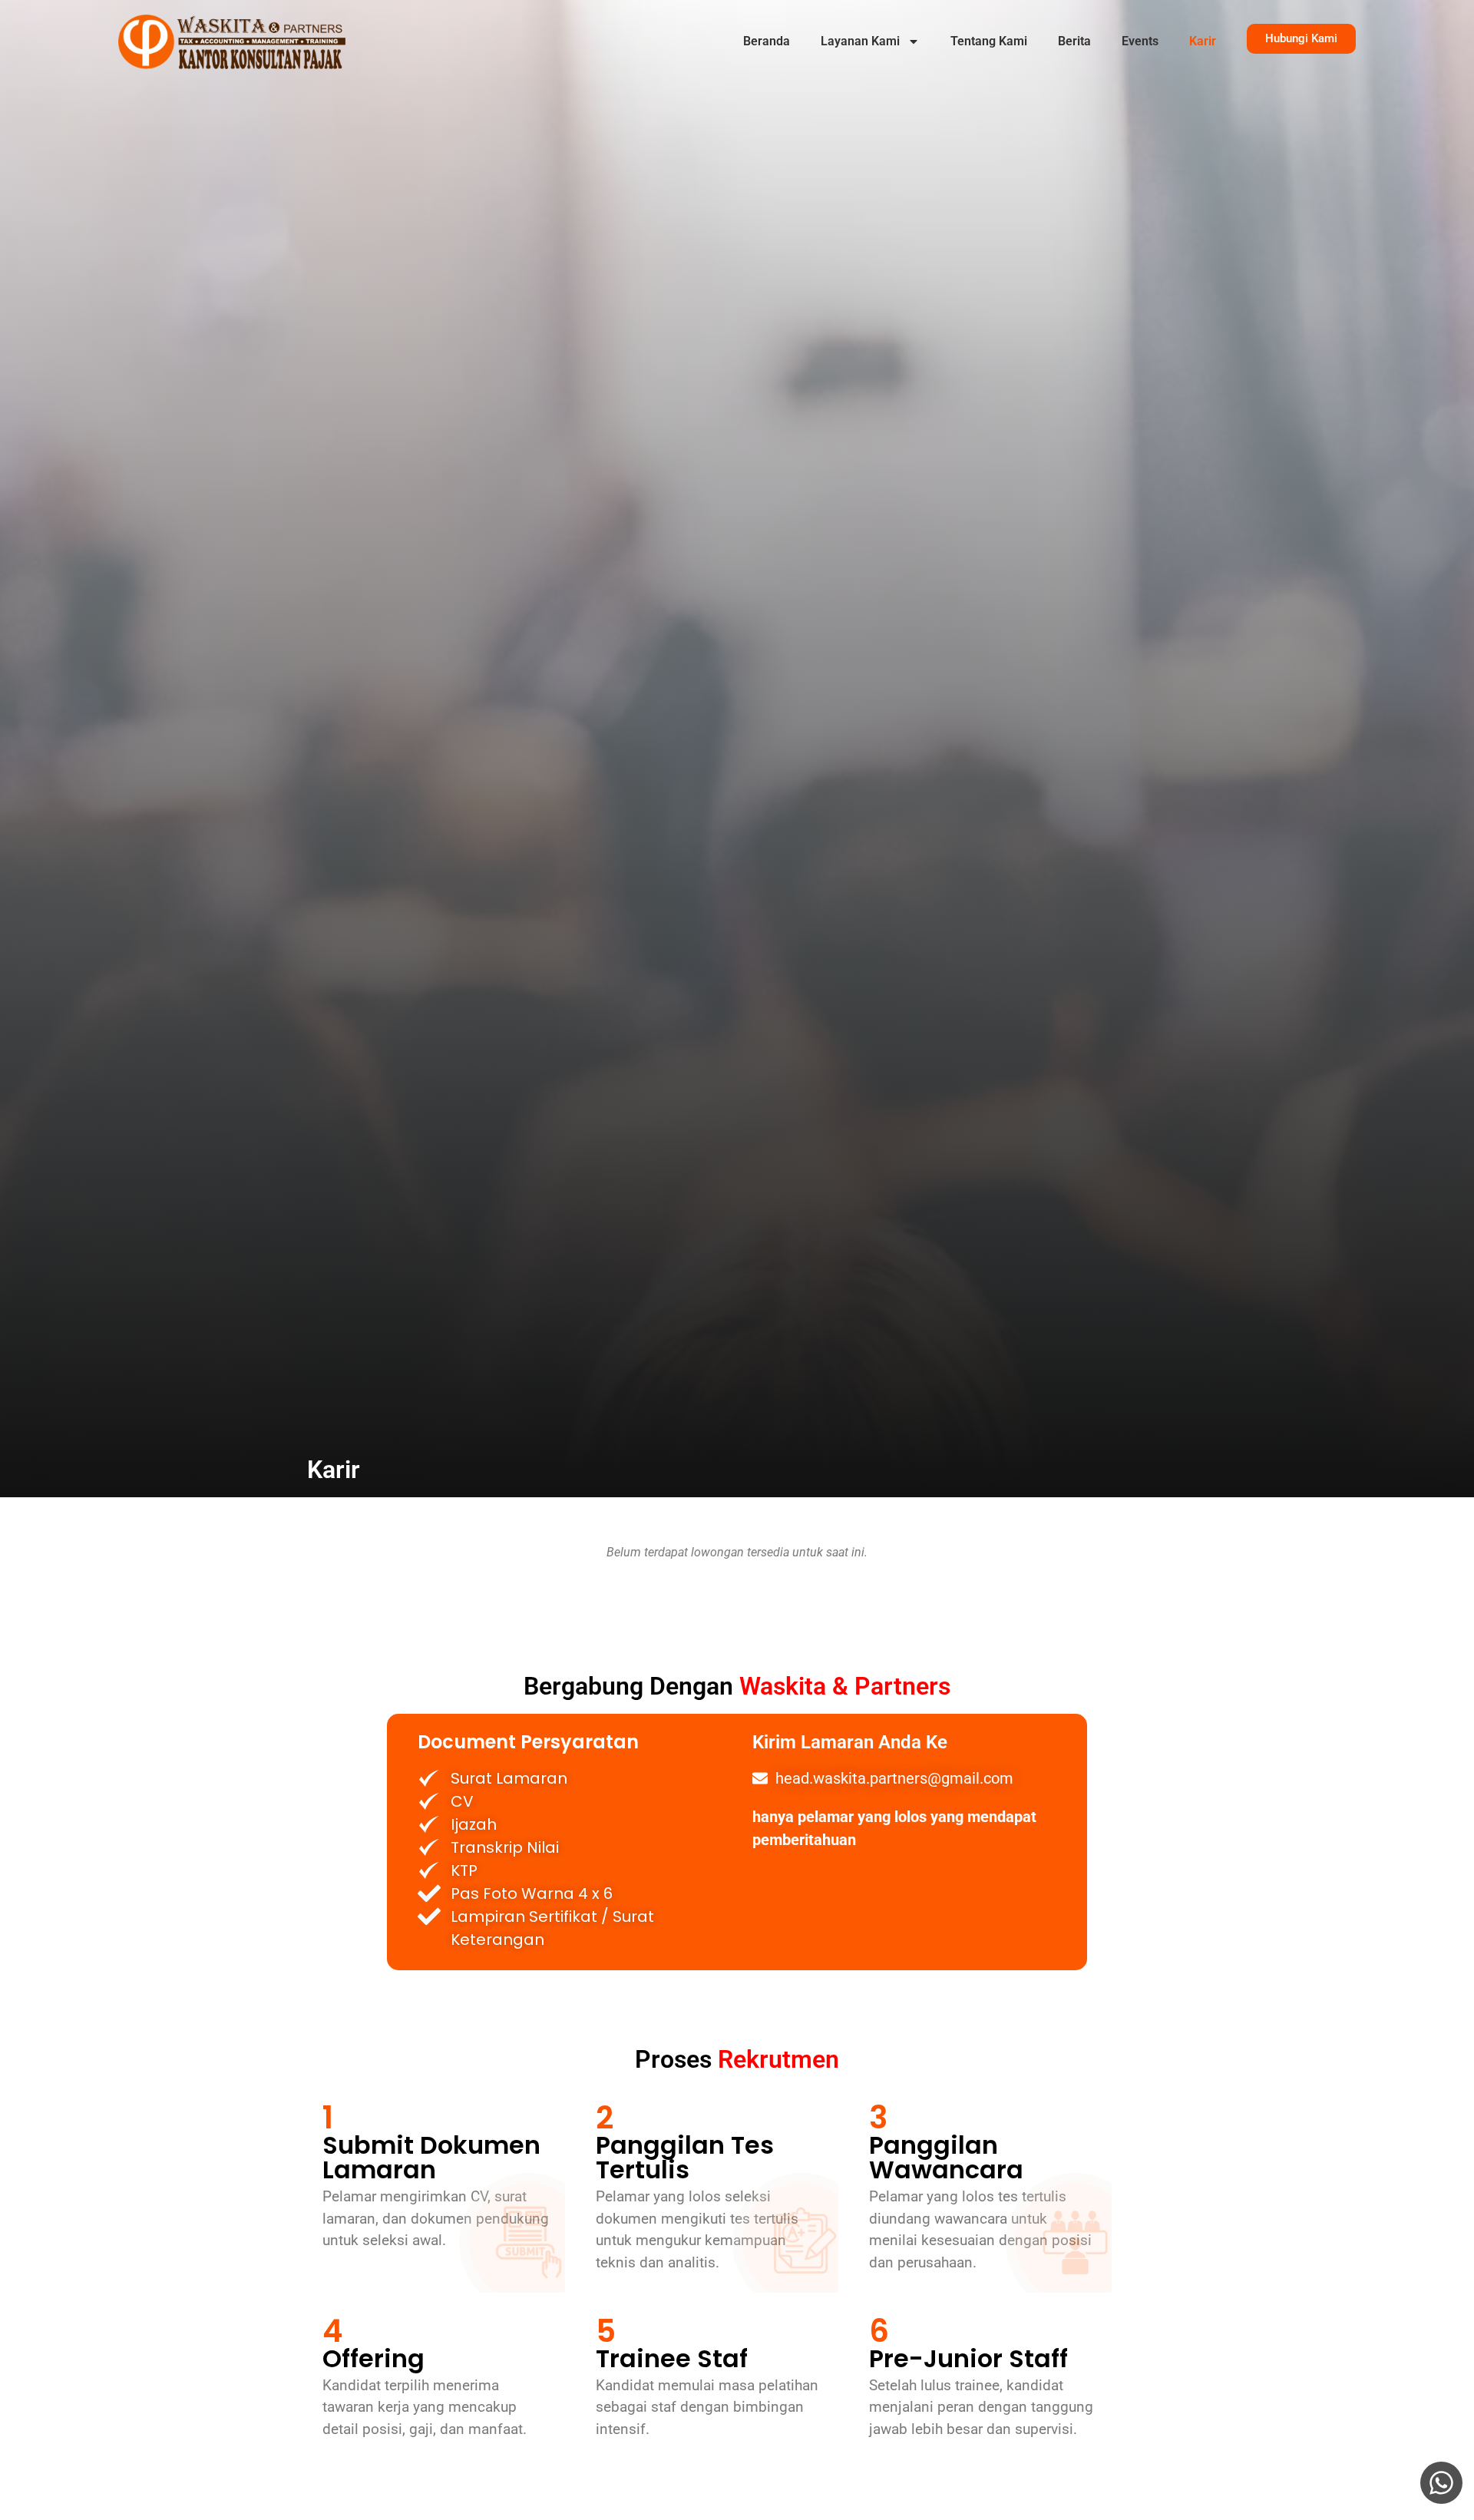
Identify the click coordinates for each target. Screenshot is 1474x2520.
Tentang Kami (989, 41)
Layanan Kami (860, 41)
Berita (1074, 41)
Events (1140, 41)
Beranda (767, 41)
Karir (1203, 41)
